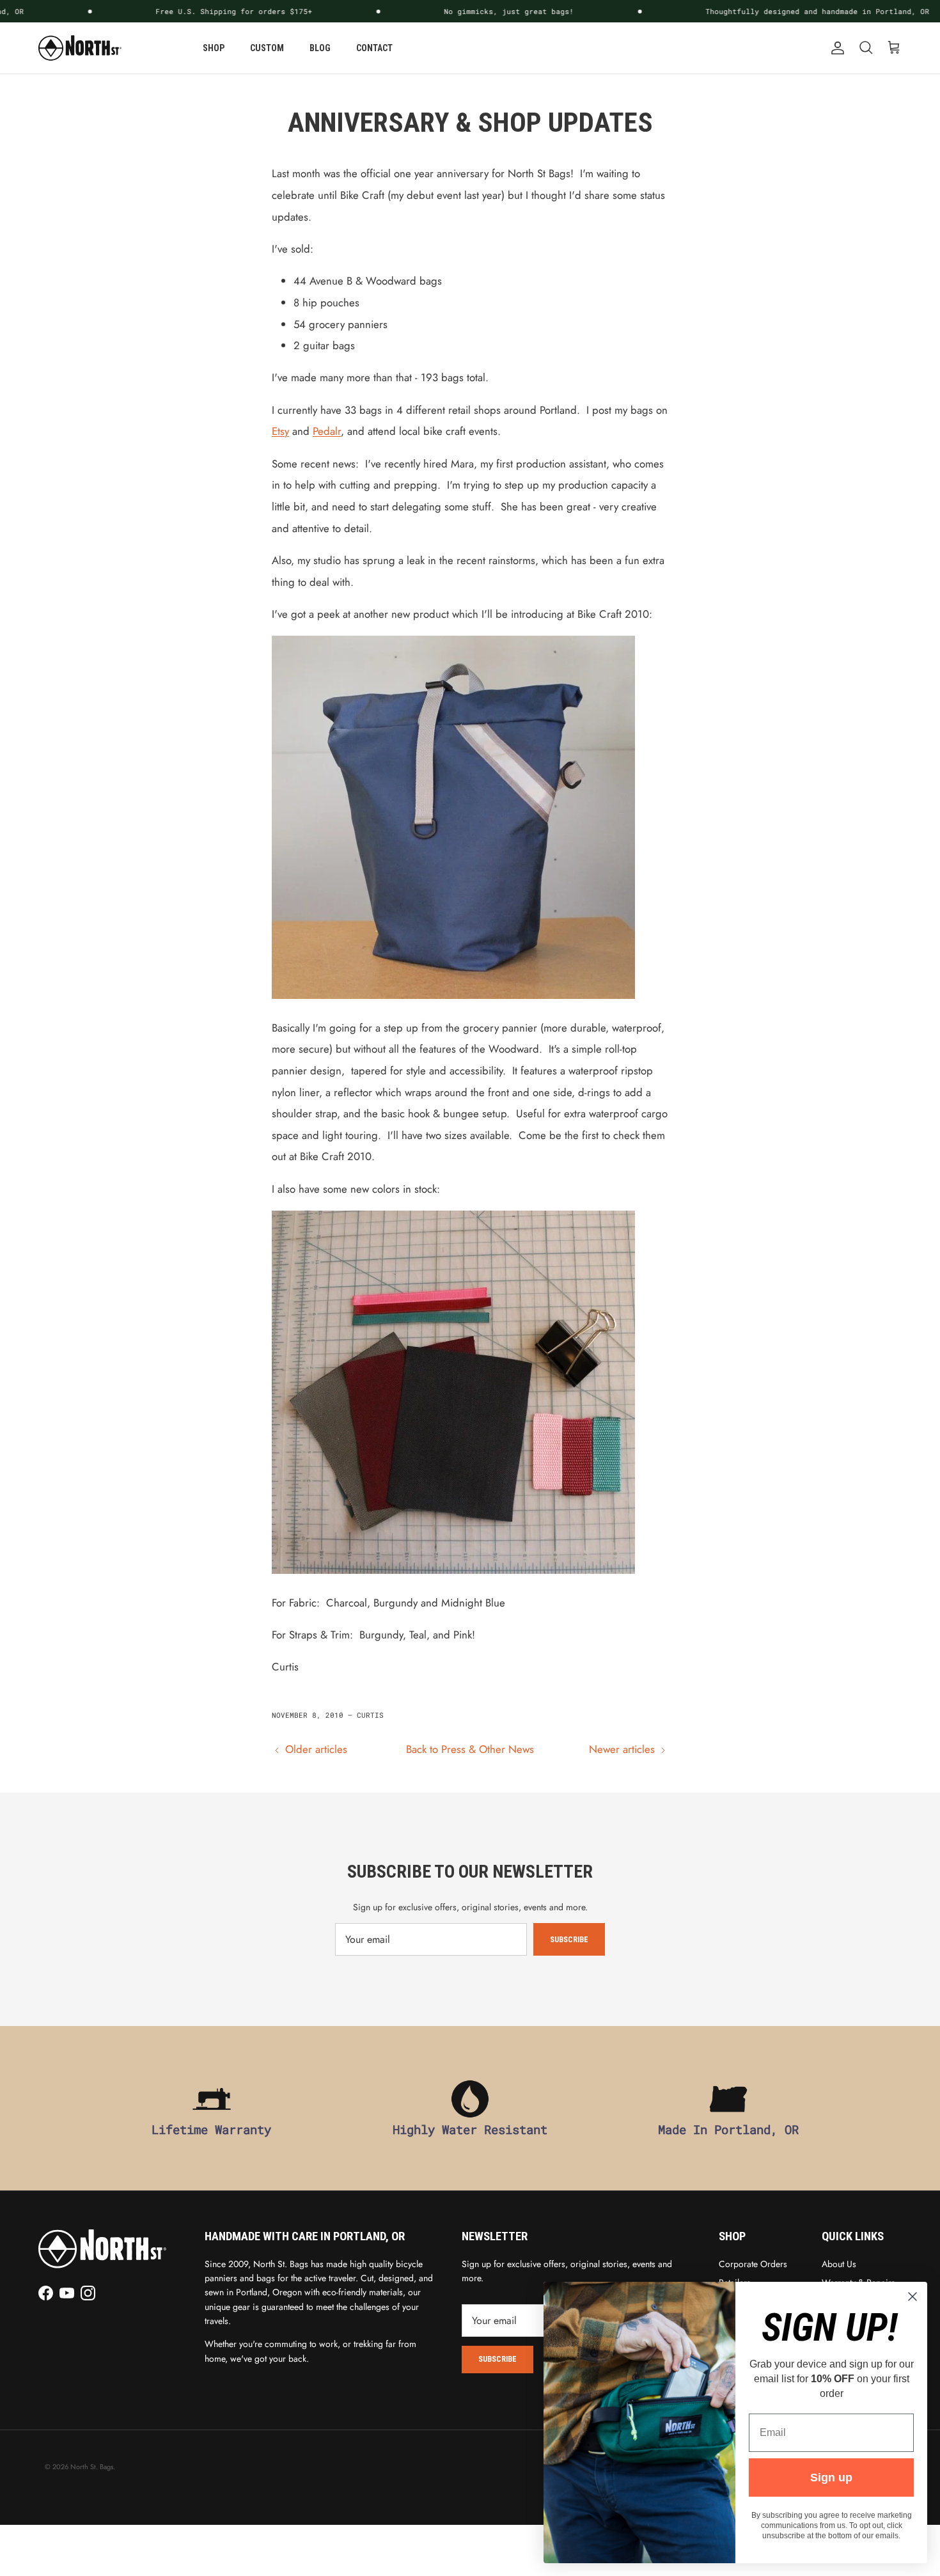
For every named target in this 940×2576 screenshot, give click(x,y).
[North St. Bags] (80, 48)
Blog (320, 48)
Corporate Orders (753, 2264)
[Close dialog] (913, 2297)
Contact (374, 48)
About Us (839, 2264)
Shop (214, 48)
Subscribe (569, 1940)
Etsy (280, 431)
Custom (267, 48)
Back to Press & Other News (470, 1749)
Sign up (831, 2478)
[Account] (835, 48)
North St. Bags (92, 2467)
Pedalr (327, 431)
